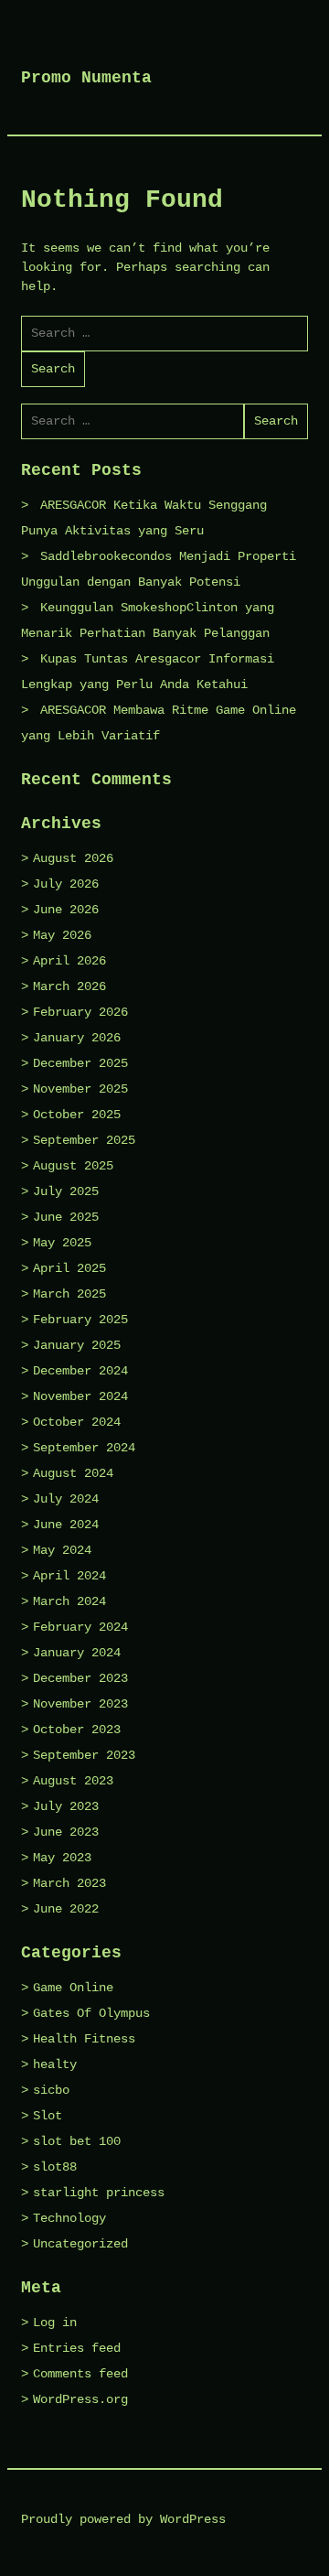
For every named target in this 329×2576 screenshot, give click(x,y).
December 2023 (80, 1678)
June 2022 (66, 1909)
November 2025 (80, 1089)
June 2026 (66, 910)
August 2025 (73, 1166)
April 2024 (69, 1576)
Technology (69, 2218)
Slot (48, 2116)
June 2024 (66, 1525)
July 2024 (66, 1499)
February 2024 (80, 1627)
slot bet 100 (77, 2141)
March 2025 (69, 1294)
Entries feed (77, 2348)
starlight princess (99, 2193)
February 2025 (80, 1320)
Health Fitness (84, 2039)
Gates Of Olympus (91, 2013)
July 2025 (66, 1191)
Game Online (73, 1988)
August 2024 (73, 1473)
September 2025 (84, 1140)
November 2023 (80, 1704)
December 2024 (80, 1371)
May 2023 (62, 1858)
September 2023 (84, 1755)
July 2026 (66, 884)
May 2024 (62, 1550)
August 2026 (73, 858)
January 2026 (77, 1038)
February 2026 (80, 1012)
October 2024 (77, 1422)
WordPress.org (80, 2399)
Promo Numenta (86, 78)
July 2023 (66, 1806)
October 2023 (77, 1730)
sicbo (51, 2090)
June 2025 (66, 1217)
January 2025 (77, 1345)
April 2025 (69, 1268)
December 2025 (80, 1063)
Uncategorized (80, 2244)
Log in (55, 2323)
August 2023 (73, 1781)
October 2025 (77, 1115)
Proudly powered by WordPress (123, 2519)
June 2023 (66, 1832)
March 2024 (69, 1601)
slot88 (55, 2167)
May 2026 (62, 935)
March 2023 (69, 1883)
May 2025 (62, 1243)
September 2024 (84, 1448)
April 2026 (69, 961)
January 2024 (77, 1653)
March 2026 (69, 986)
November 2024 (80, 1396)
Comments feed (80, 2374)
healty (55, 2064)
